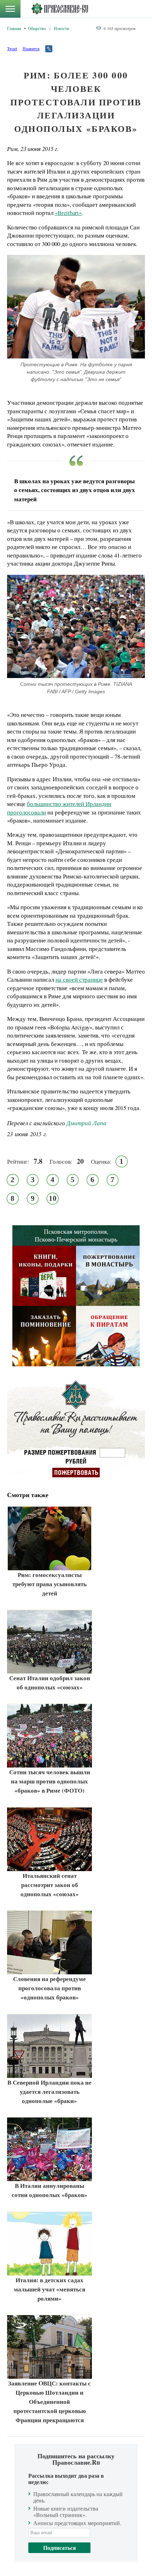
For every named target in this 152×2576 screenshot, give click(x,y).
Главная (14, 28)
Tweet (12, 48)
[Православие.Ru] (60, 9)
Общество (37, 28)
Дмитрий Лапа (86, 1123)
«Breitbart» (68, 213)
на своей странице (79, 979)
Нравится (31, 48)
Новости (61, 28)
